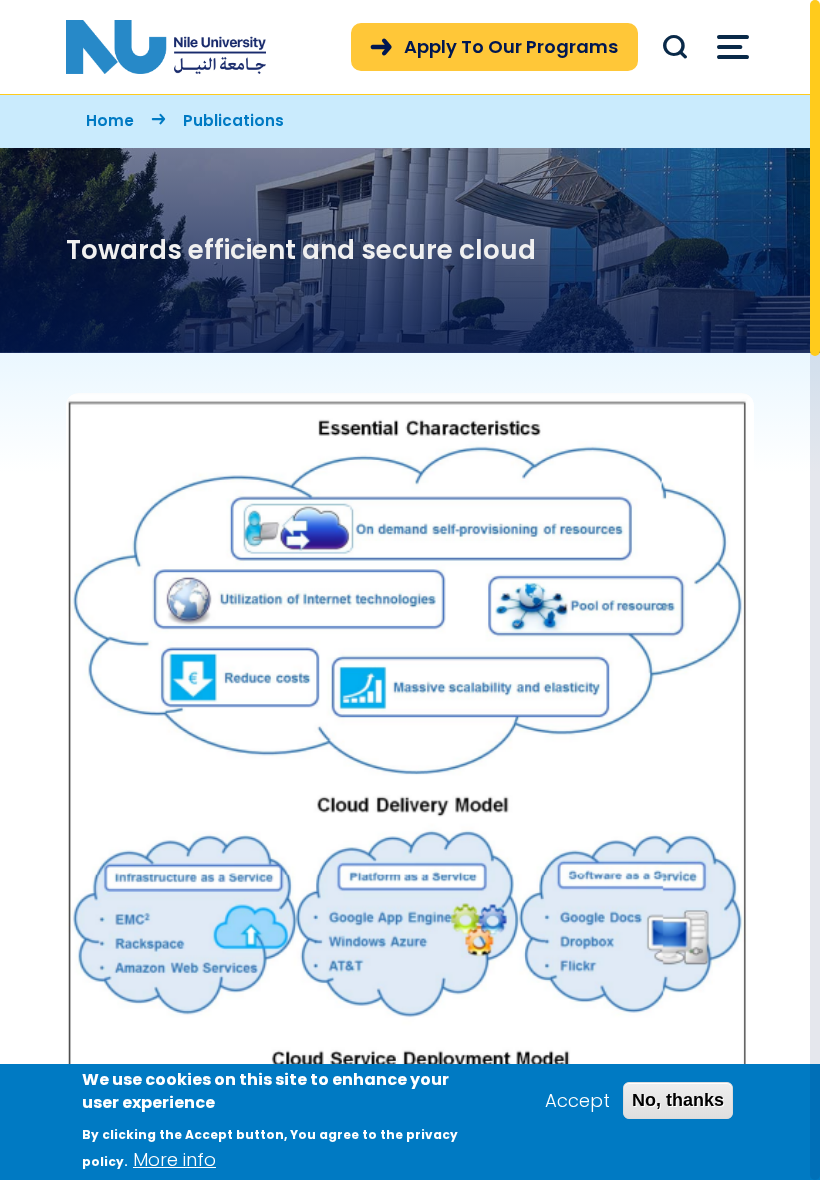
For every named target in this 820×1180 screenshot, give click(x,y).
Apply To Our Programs (511, 46)
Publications (233, 120)
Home (110, 120)
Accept (577, 1100)
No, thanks (678, 1100)
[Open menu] (733, 47)
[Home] (166, 47)
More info (174, 1159)
